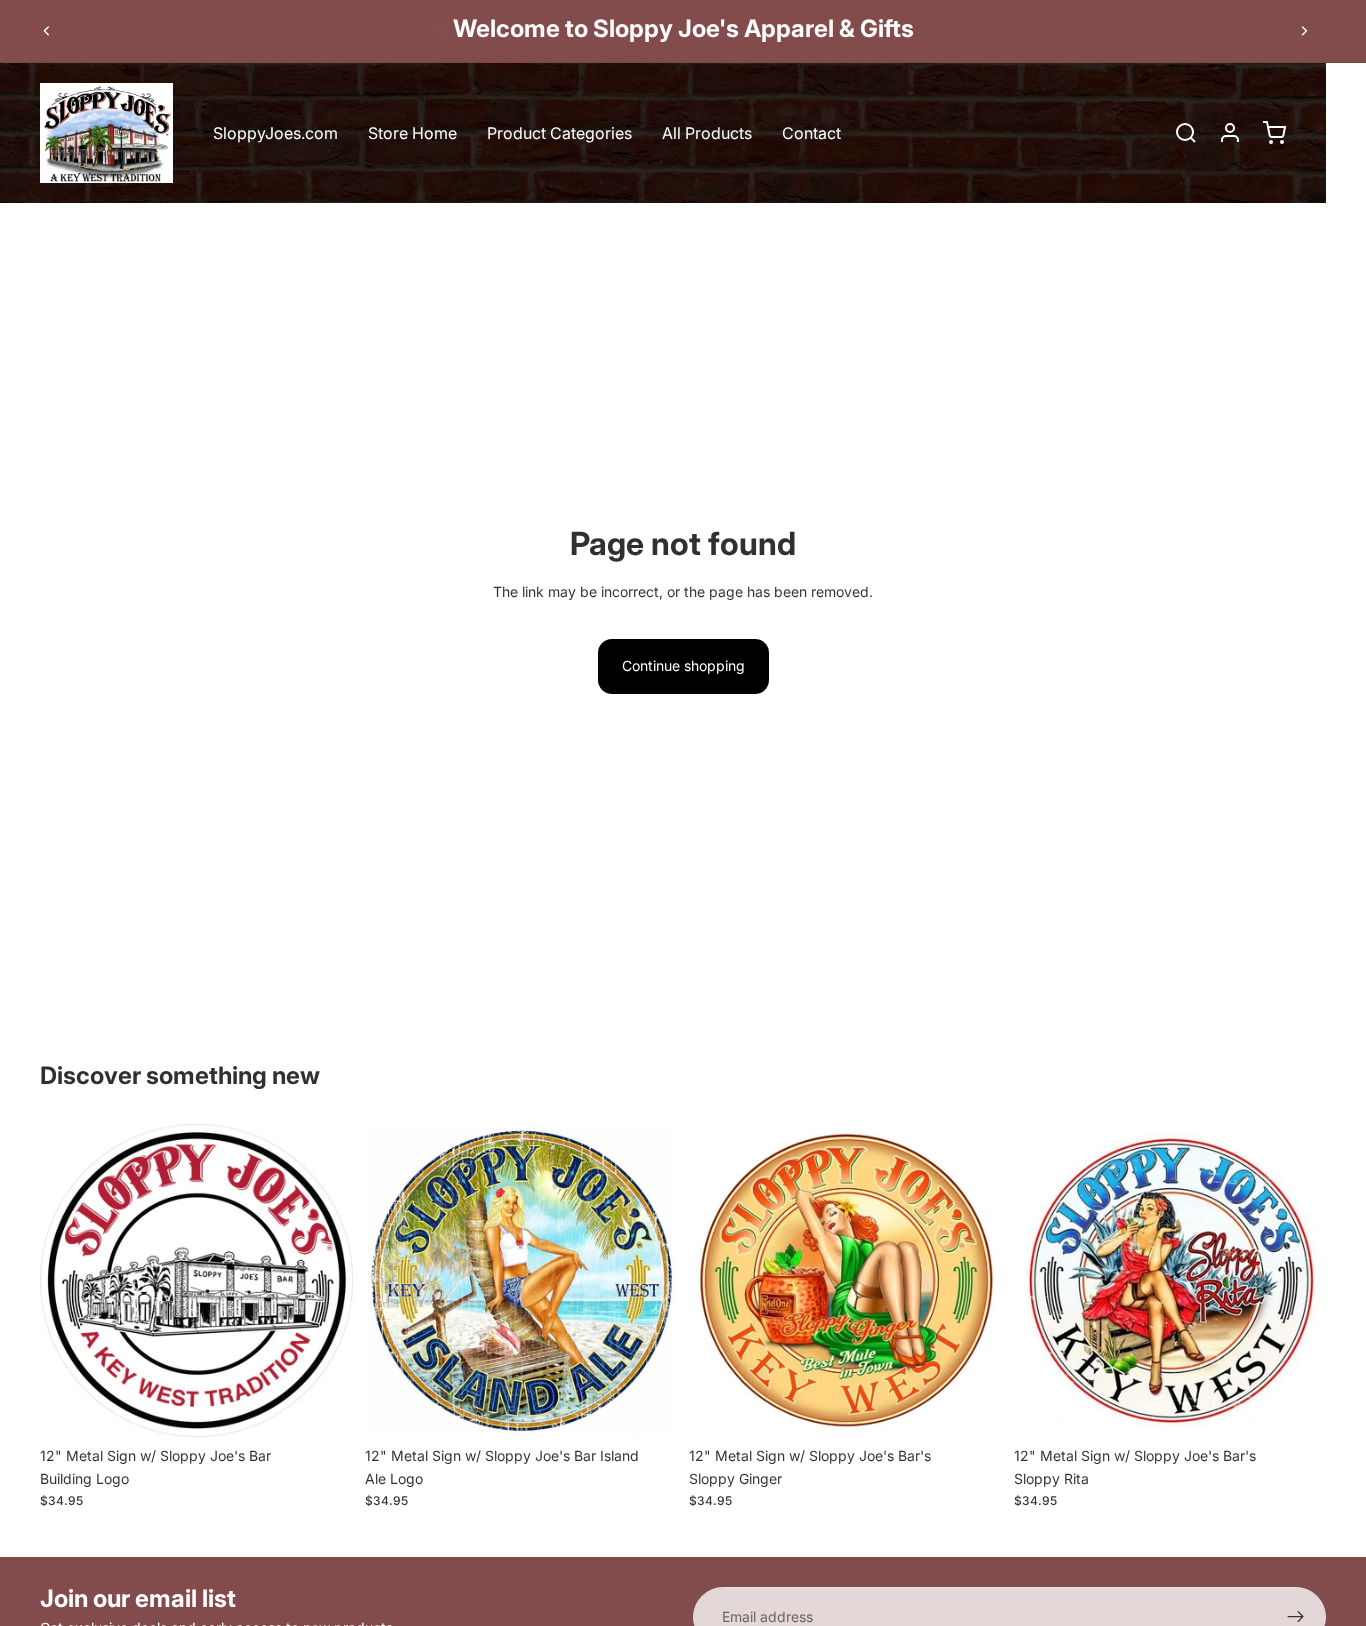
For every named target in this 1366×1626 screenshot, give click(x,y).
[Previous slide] (47, 31)
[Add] (322, 1407)
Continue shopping (683, 665)
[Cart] (1274, 133)
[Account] (1230, 133)
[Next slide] (1304, 31)
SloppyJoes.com (275, 133)
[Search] (1186, 133)
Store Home (412, 133)
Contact (811, 133)
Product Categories (559, 133)
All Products (707, 133)
